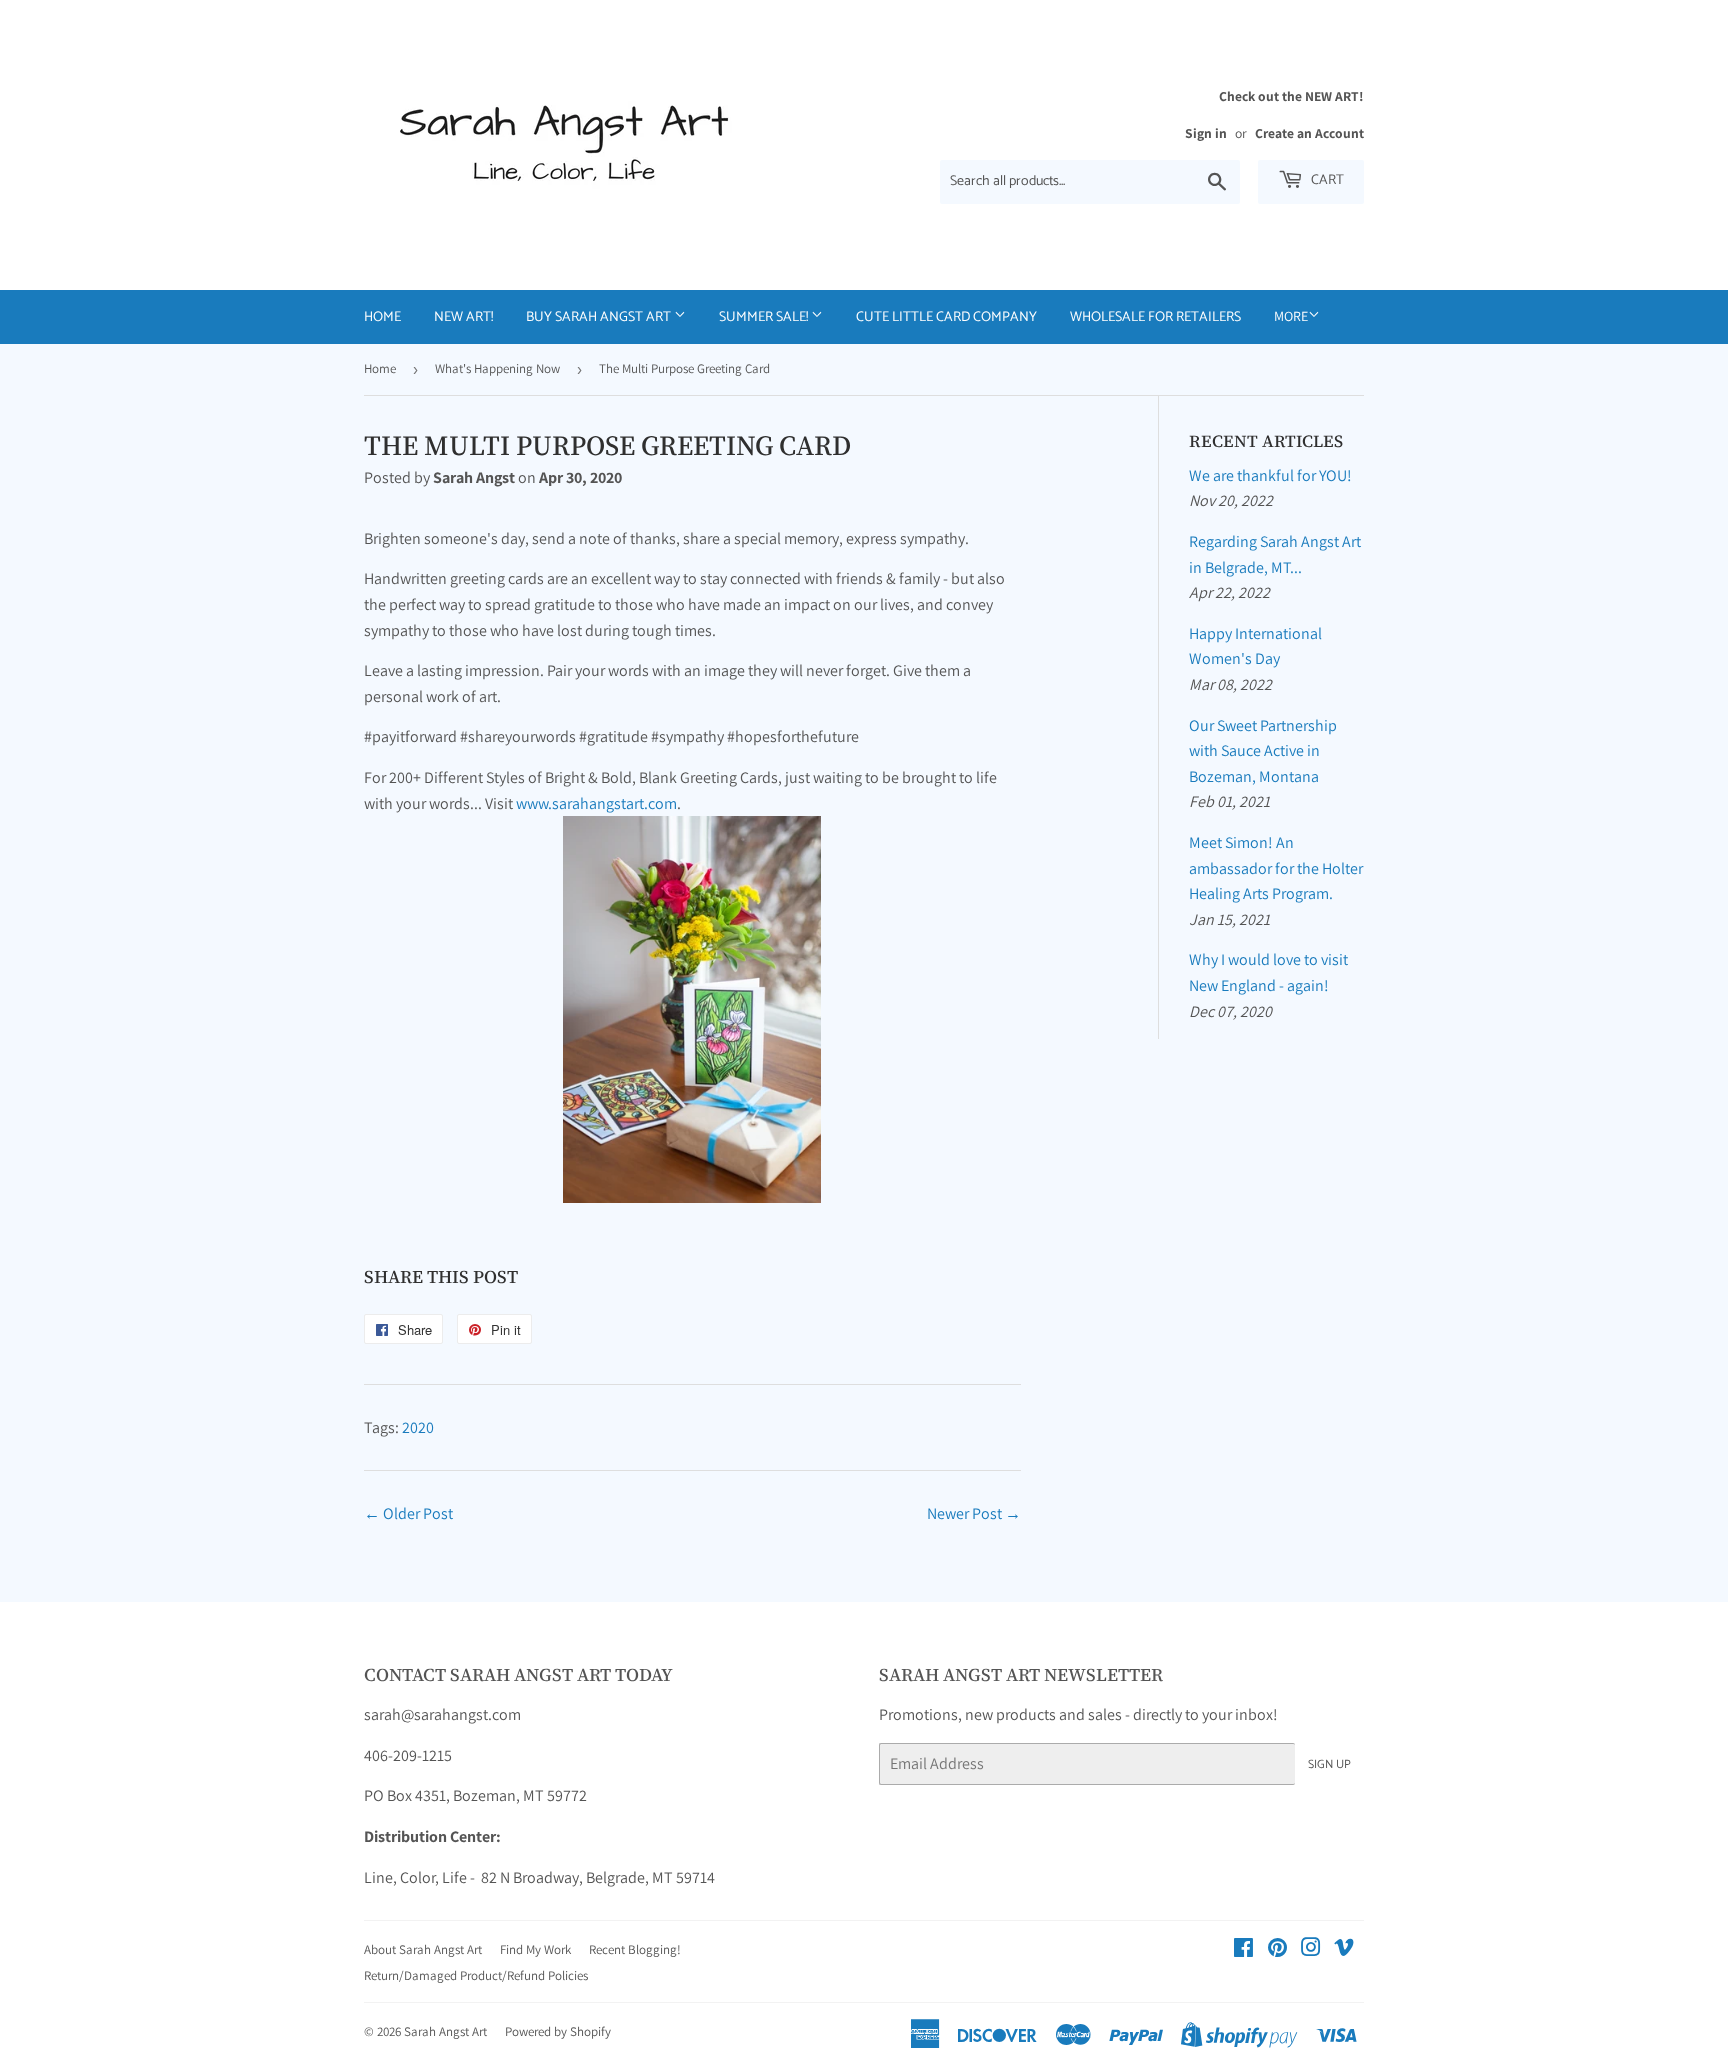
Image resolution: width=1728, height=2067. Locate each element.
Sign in (1206, 133)
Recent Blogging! (635, 1949)
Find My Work (535, 1949)
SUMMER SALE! (765, 317)
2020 (418, 1427)
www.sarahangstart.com (596, 803)
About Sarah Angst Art (423, 1949)
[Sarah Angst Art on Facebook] (1243, 1949)
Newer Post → (974, 1513)
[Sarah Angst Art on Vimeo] (1344, 1949)
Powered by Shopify (558, 2031)
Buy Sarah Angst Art (600, 317)
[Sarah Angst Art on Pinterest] (1277, 1949)
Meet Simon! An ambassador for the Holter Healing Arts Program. (1276, 868)
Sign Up (1329, 1764)
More (1291, 316)
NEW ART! (463, 317)
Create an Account (1309, 133)
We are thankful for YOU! (1270, 475)
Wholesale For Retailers (1155, 317)
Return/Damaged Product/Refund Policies (476, 1975)
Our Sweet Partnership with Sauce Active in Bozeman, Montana (1263, 751)
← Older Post (408, 1513)
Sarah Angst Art (445, 2031)
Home (382, 317)
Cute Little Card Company (946, 317)
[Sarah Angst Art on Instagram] (1311, 1949)
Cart (1326, 180)
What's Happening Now (497, 368)
